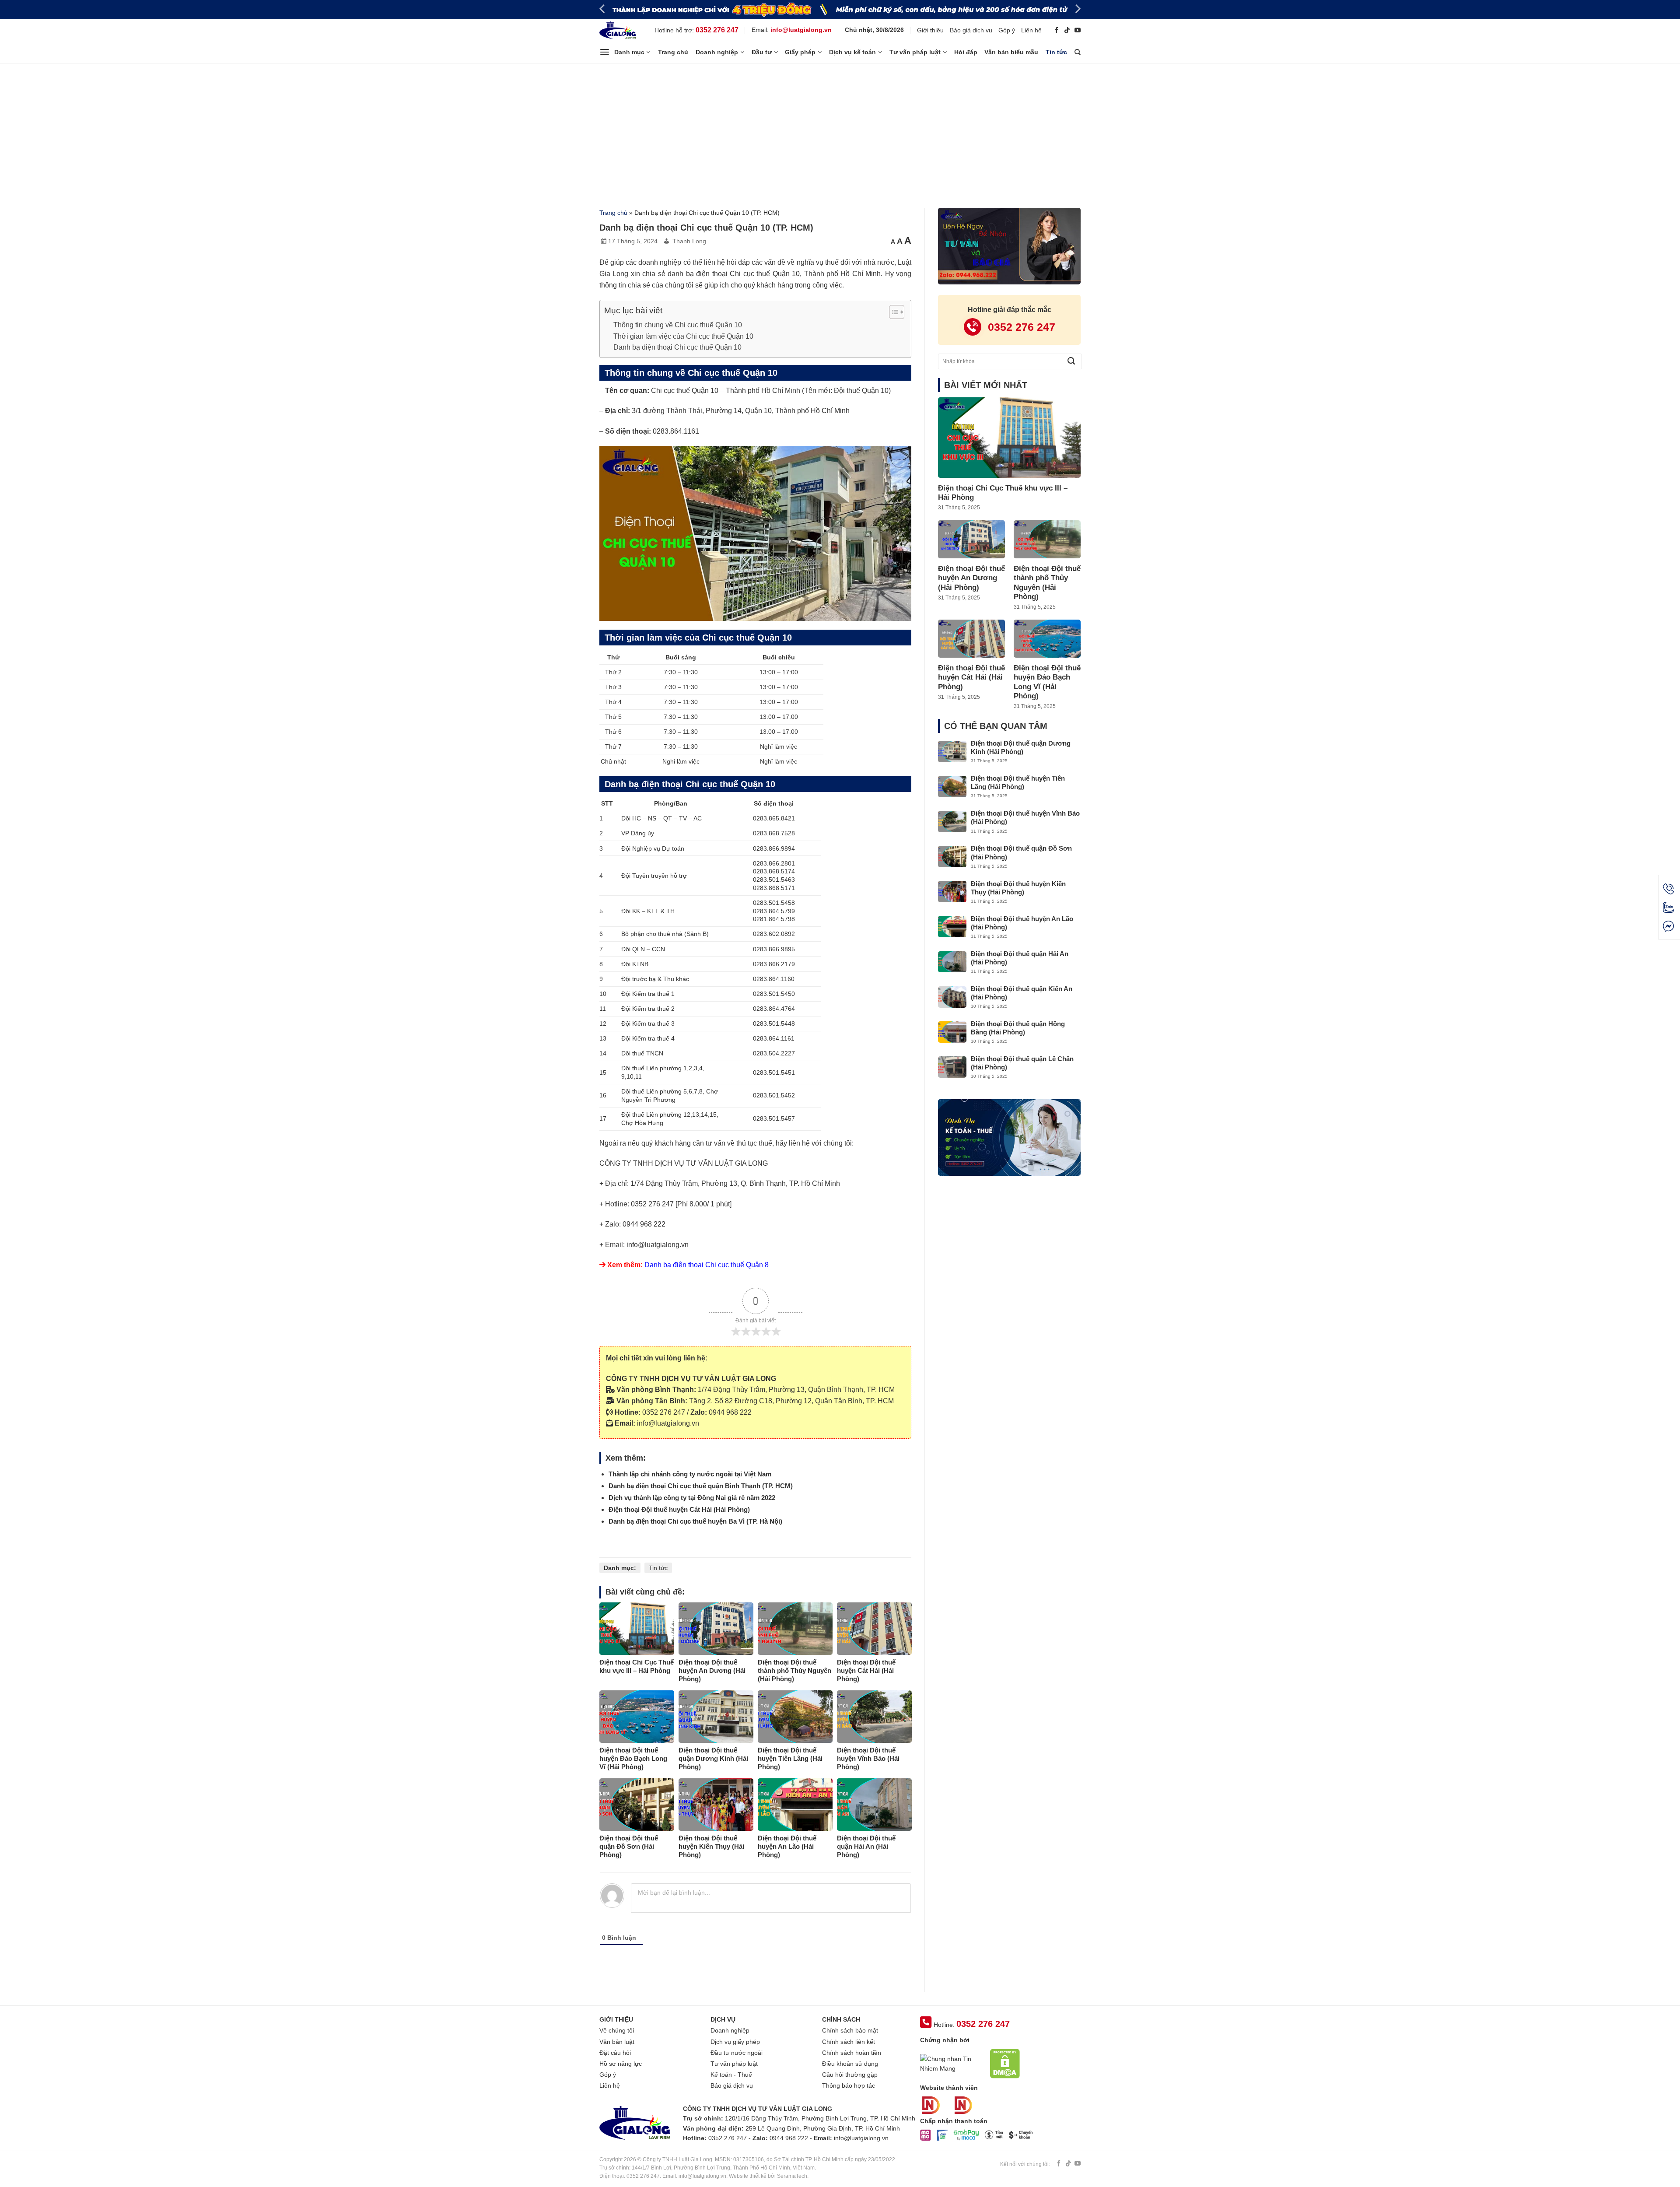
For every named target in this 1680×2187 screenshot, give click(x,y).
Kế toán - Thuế (731, 2075)
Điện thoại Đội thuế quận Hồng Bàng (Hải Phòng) (1018, 1028)
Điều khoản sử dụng (850, 2064)
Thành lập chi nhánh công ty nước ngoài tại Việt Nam (690, 1474)
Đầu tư (762, 52)
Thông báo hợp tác (849, 2085)
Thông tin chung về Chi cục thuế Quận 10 (678, 325)
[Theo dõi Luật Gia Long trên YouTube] (1078, 30)
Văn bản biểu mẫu (1011, 52)
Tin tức (1056, 52)
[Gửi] (1071, 361)
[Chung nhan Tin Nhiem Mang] (953, 2063)
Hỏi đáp (966, 52)
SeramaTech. (792, 2176)
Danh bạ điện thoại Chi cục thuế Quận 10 (677, 347)
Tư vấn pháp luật (915, 52)
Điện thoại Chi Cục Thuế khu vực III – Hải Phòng (1003, 493)
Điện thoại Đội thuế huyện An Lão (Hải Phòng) (1022, 923)
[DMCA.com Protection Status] (1005, 2063)
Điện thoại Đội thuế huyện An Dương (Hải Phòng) (971, 578)
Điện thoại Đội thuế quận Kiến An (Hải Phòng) (1022, 993)
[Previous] (603, 9)
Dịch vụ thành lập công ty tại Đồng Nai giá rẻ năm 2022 (692, 1498)
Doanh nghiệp (717, 52)
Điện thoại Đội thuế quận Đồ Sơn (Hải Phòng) (1021, 853)
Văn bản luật (617, 2042)
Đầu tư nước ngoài (737, 2053)
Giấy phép (800, 52)
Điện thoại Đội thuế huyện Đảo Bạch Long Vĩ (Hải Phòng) (1047, 682)
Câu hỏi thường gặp (850, 2075)
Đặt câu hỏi (615, 2053)
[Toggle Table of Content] (892, 312)
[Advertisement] (840, 129)
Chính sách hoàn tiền (852, 2053)
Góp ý (1007, 30)
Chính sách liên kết (849, 2042)
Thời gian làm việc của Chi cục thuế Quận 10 (683, 336)
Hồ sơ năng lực (621, 2064)
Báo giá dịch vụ (971, 30)
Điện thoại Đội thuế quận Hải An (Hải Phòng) (1020, 958)
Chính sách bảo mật (850, 2030)
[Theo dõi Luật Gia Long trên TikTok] (1067, 30)
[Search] (1078, 52)
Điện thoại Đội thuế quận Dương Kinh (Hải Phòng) (1021, 748)
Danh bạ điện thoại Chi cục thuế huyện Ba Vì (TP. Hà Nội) (695, 1521)
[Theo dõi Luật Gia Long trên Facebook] (1057, 30)
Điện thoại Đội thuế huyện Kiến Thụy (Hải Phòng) (1018, 888)
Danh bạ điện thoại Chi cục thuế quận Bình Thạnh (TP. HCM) (701, 1486)
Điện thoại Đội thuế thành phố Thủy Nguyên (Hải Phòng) (1047, 583)
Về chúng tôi (617, 2030)
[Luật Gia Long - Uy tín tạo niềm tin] (619, 30)
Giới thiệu (930, 30)
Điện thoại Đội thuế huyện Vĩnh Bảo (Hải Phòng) (1025, 818)
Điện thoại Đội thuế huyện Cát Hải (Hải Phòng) (679, 1509)
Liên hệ (1031, 30)
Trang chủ (673, 52)
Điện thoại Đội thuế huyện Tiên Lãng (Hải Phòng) (1018, 783)
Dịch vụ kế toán (852, 52)
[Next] (1077, 9)
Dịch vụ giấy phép (735, 2042)
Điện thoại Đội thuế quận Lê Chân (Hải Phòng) (1022, 1063)
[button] (625, 52)
